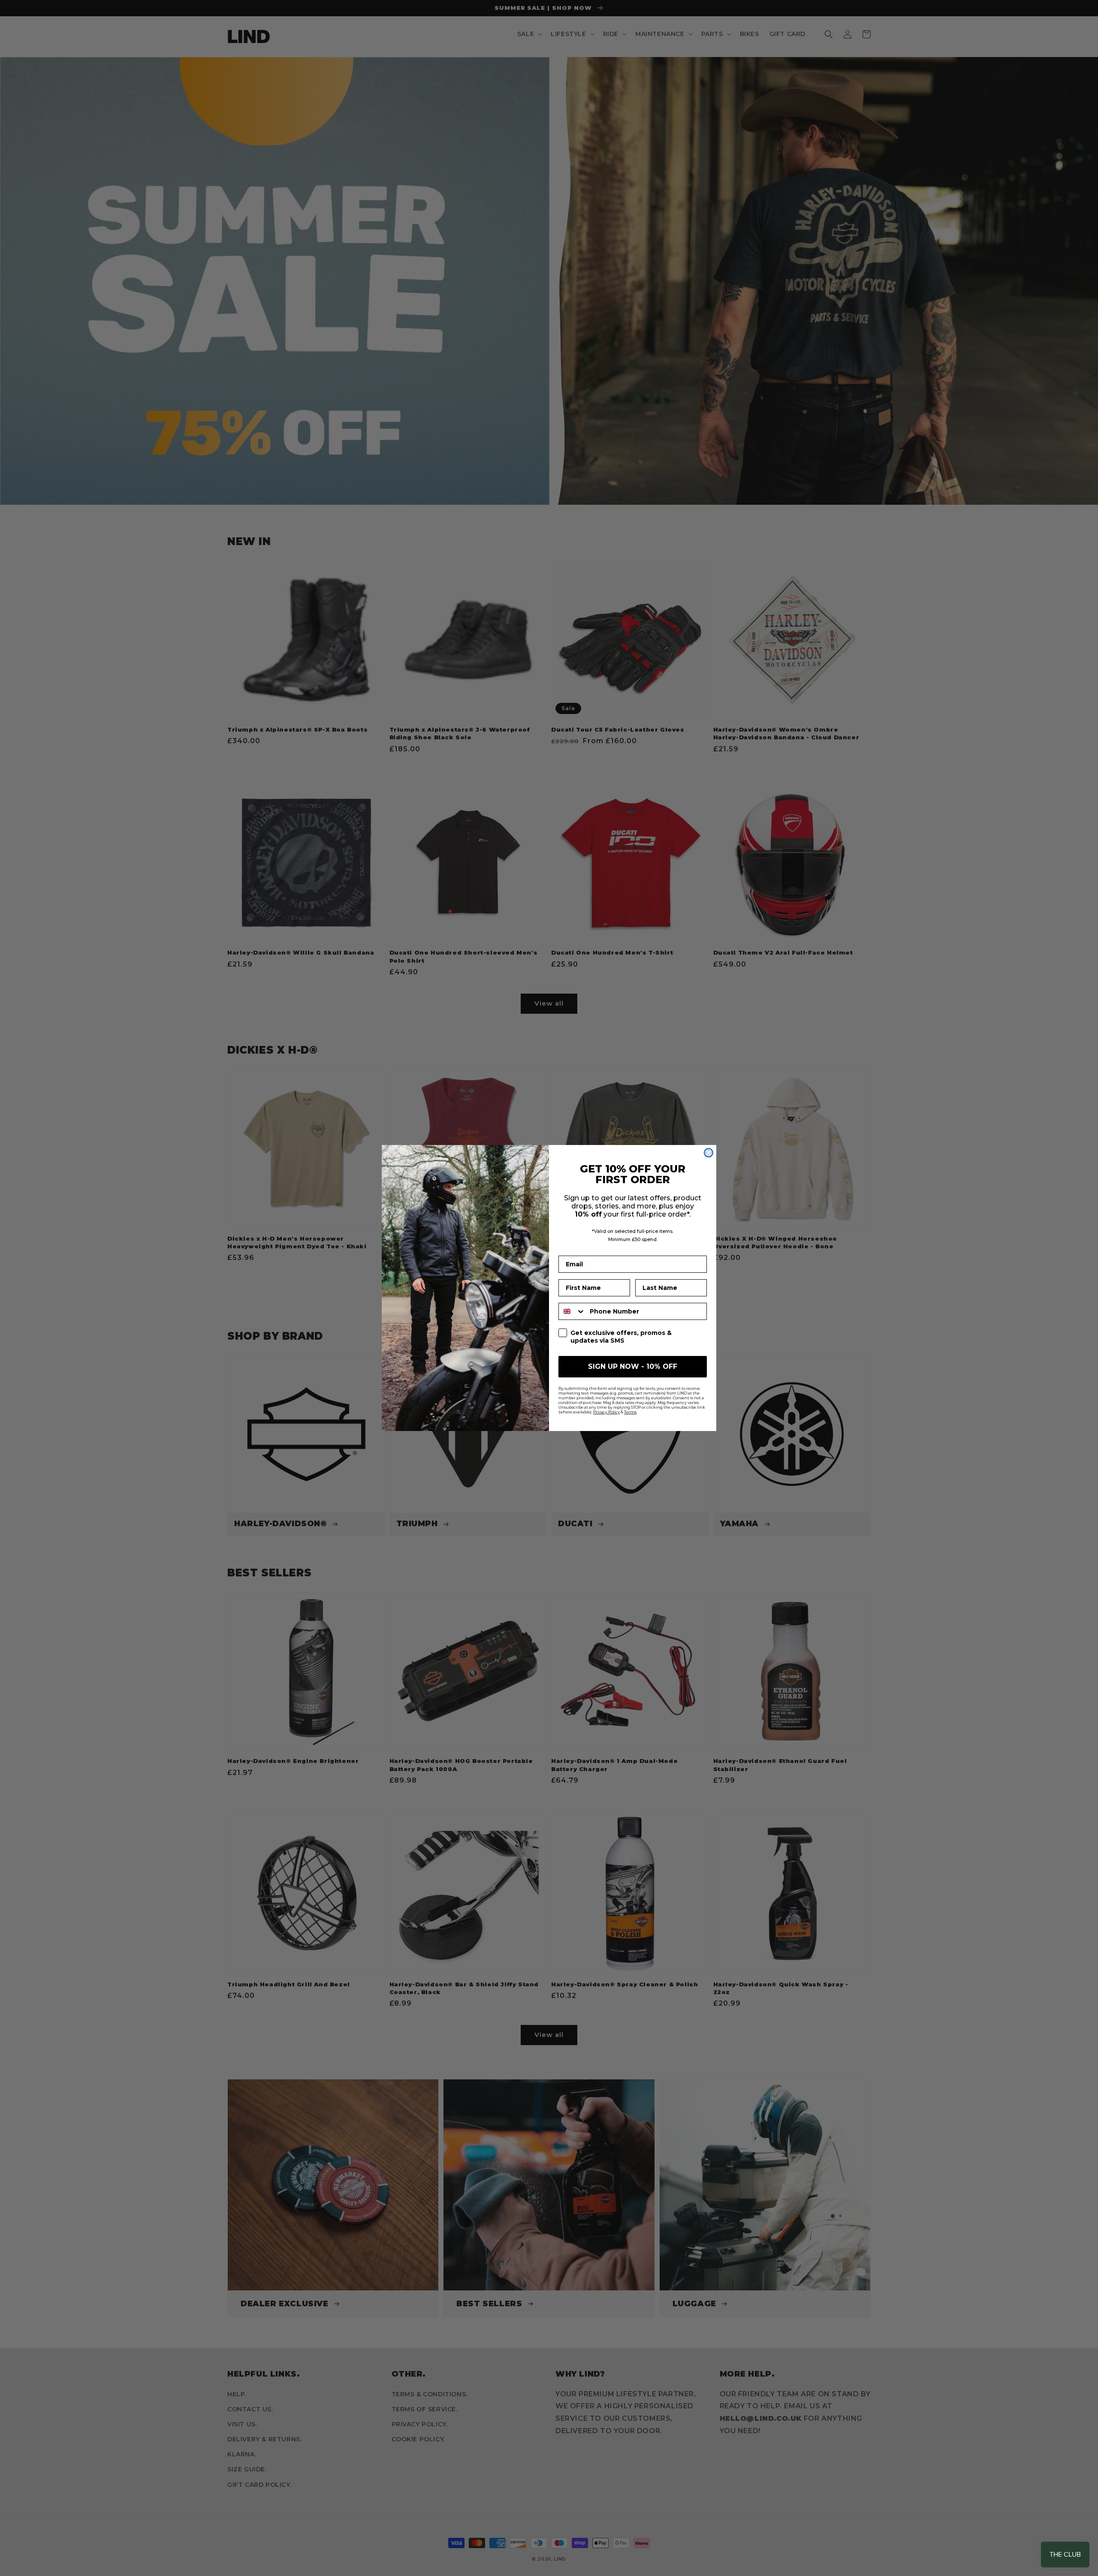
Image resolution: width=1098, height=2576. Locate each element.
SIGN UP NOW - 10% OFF (633, 1366)
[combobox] (572, 1311)
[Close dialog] (709, 1153)
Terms (630, 1412)
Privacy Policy (606, 1412)
